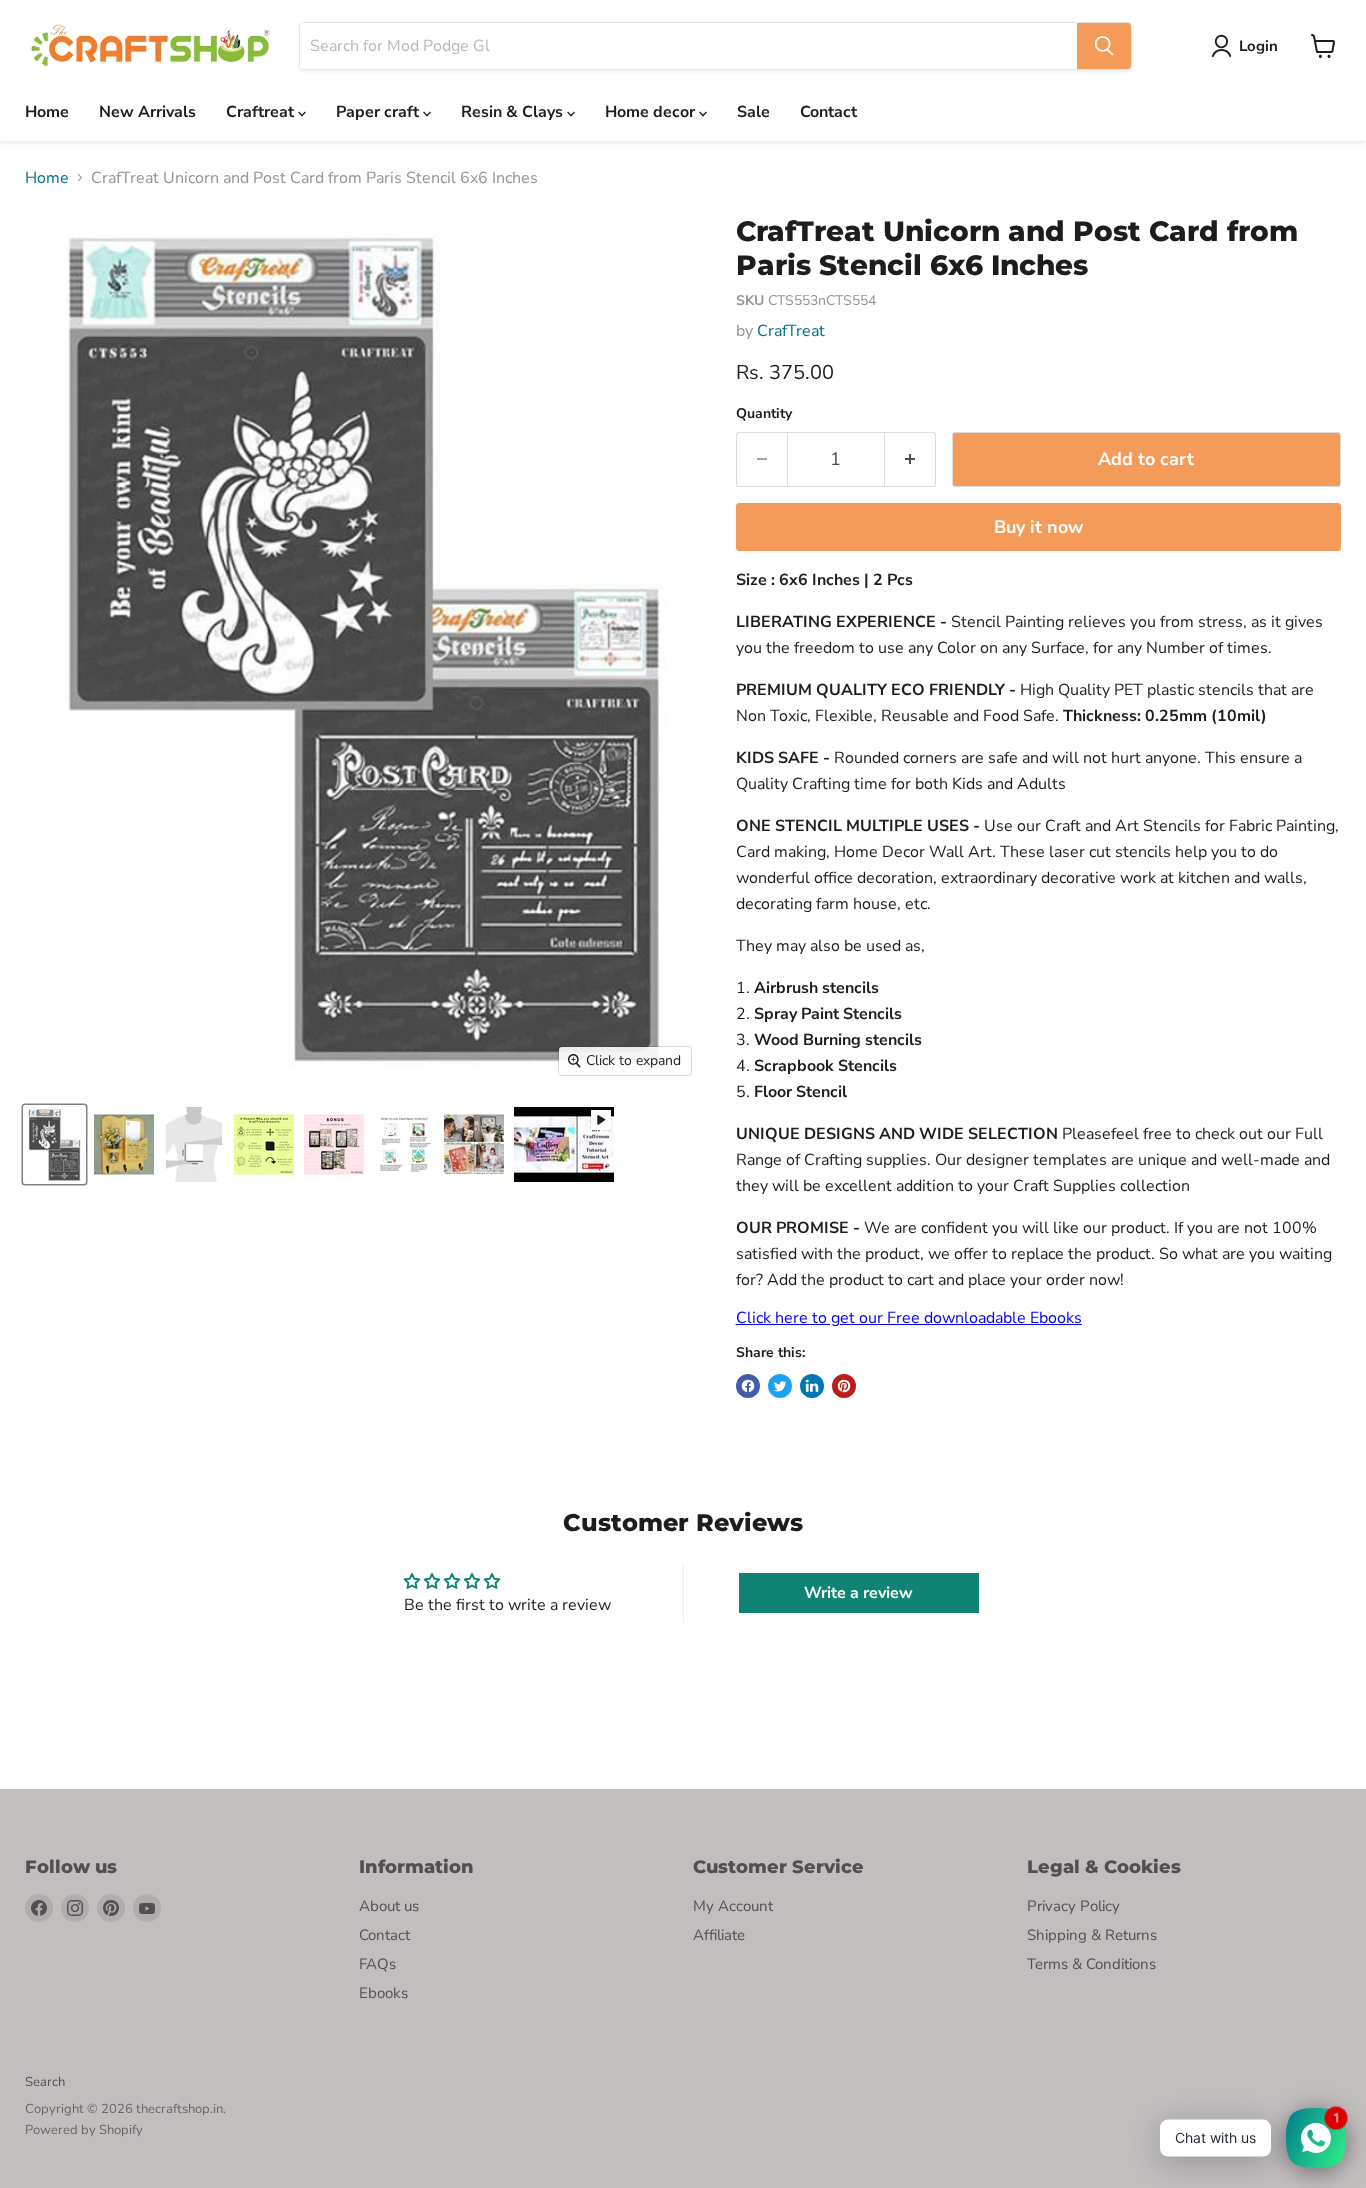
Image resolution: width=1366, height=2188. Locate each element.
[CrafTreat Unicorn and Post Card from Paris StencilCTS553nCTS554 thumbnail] (54, 1144)
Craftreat (262, 112)
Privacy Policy (1073, 1906)
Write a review (858, 1593)
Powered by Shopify (84, 2130)
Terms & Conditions (1091, 1964)
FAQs (377, 1964)
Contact (828, 112)
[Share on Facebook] (748, 1386)
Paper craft (379, 112)
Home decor (652, 112)
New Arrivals (147, 112)
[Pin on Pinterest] (844, 1386)
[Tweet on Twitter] (780, 1386)
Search (45, 2082)
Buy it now (1038, 527)
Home (47, 112)
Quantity (764, 414)
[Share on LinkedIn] (812, 1386)
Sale (753, 112)
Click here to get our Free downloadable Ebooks (909, 1318)
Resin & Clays (514, 112)
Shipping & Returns (1092, 1935)
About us (389, 1906)
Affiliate (719, 1935)
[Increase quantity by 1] (910, 459)
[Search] (1104, 46)
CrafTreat (791, 331)
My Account (733, 1906)
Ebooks (383, 1993)
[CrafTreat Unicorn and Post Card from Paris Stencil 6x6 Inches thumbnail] (124, 1144)
